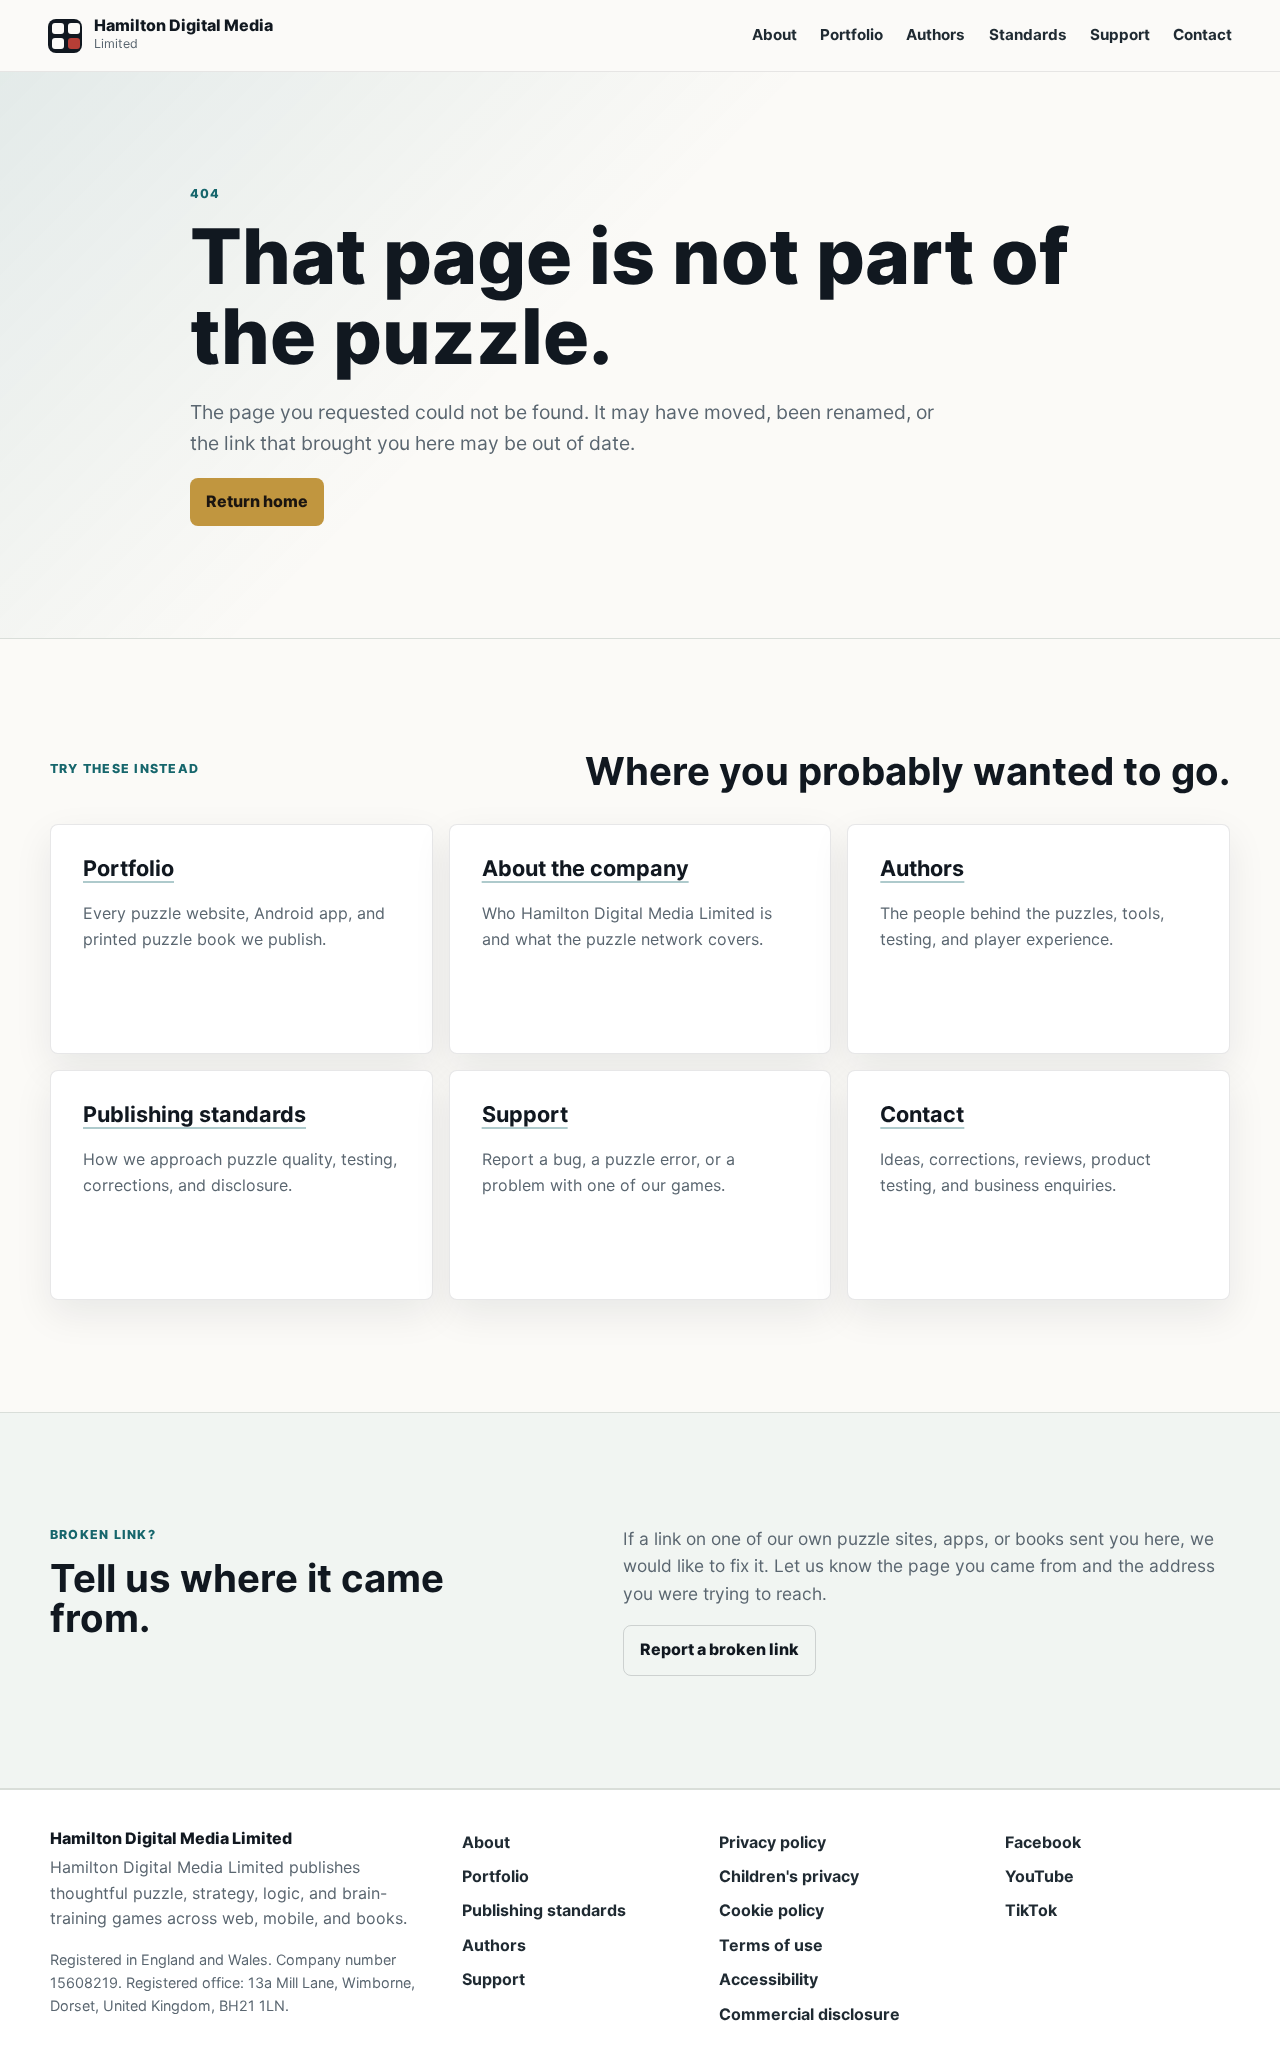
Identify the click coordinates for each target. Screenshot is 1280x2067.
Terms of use (771, 1945)
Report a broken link (719, 1649)
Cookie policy (771, 1910)
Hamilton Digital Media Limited (171, 1839)
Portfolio (851, 34)
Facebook (1043, 1842)
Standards (1028, 34)
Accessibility (768, 1979)
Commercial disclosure (809, 2014)
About (774, 34)
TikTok (1031, 1910)
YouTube (1039, 1876)
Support (1120, 34)
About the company (585, 868)
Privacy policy (772, 1842)
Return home (257, 501)
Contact (1202, 34)
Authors (935, 34)
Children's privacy (789, 1876)
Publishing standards (194, 1114)
